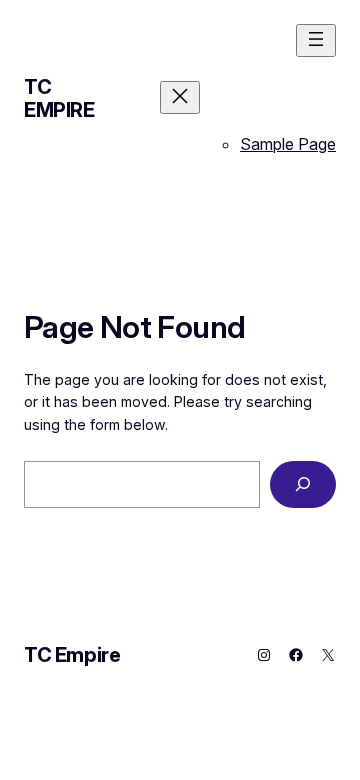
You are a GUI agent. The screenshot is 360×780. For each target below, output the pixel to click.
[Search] (303, 484)
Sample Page (288, 144)
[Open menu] (316, 40)
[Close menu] (180, 97)
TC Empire (59, 98)
